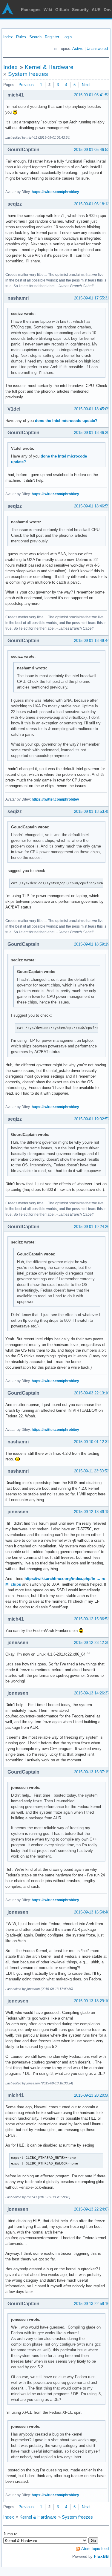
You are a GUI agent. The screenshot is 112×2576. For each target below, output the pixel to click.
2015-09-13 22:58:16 (92, 2304)
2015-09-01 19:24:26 (92, 1227)
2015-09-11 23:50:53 (92, 1471)
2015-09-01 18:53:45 (92, 811)
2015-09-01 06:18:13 (92, 204)
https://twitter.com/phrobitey (55, 192)
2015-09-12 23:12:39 (92, 1643)
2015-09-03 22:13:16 (92, 1393)
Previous (26, 85)
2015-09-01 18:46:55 (92, 506)
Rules (21, 37)
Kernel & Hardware (49, 67)
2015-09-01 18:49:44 (92, 641)
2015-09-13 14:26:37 (92, 1693)
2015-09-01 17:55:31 (92, 298)
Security (80, 10)
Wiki (48, 10)
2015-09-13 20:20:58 (92, 2095)
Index (8, 37)
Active (78, 49)
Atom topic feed (95, 2549)
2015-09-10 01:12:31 (92, 1442)
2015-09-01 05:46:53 (92, 150)
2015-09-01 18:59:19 (92, 944)
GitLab (62, 10)
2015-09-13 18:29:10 (92, 2001)
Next (86, 85)
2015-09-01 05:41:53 (92, 95)
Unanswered (97, 49)
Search (35, 37)
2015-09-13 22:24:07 (92, 2209)
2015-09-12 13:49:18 (92, 1512)
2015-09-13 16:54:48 (92, 1912)
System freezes (28, 74)
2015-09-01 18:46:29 (92, 433)
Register (52, 37)
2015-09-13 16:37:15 (92, 1772)
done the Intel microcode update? (66, 421)
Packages (31, 10)
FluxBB (101, 2556)
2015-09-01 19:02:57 (92, 1119)
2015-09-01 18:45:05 (92, 409)
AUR (96, 10)
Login (67, 37)
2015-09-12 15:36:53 (92, 1619)
